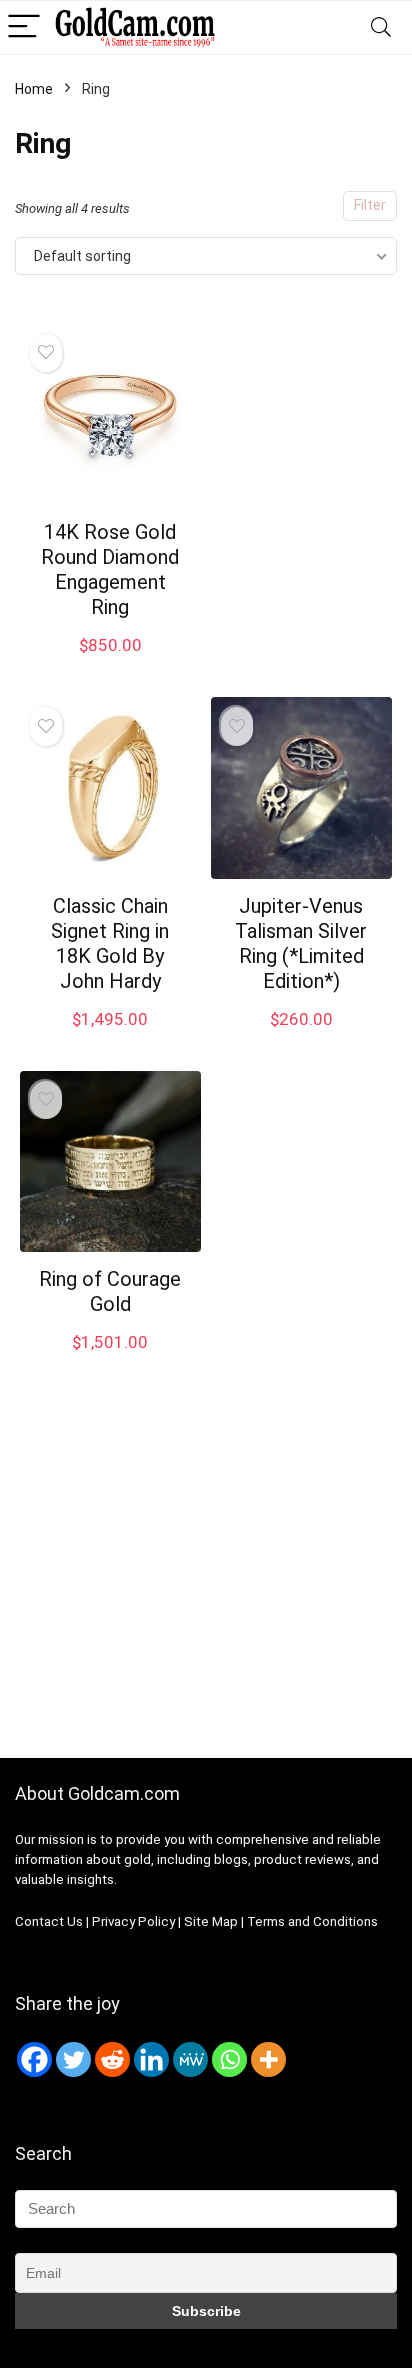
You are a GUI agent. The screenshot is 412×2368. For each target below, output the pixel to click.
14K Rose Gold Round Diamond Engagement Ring (110, 569)
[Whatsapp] (229, 2059)
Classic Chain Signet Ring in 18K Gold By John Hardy (110, 943)
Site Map (211, 1921)
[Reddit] (112, 2059)
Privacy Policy (135, 1921)
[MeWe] (190, 2059)
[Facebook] (34, 2059)
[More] (268, 2059)
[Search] (381, 27)
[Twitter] (73, 2059)
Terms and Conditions (312, 1921)
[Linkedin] (151, 2059)
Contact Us (49, 1921)
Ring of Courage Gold (110, 1291)
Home (34, 89)
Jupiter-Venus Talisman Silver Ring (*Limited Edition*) (301, 943)
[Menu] (24, 27)
